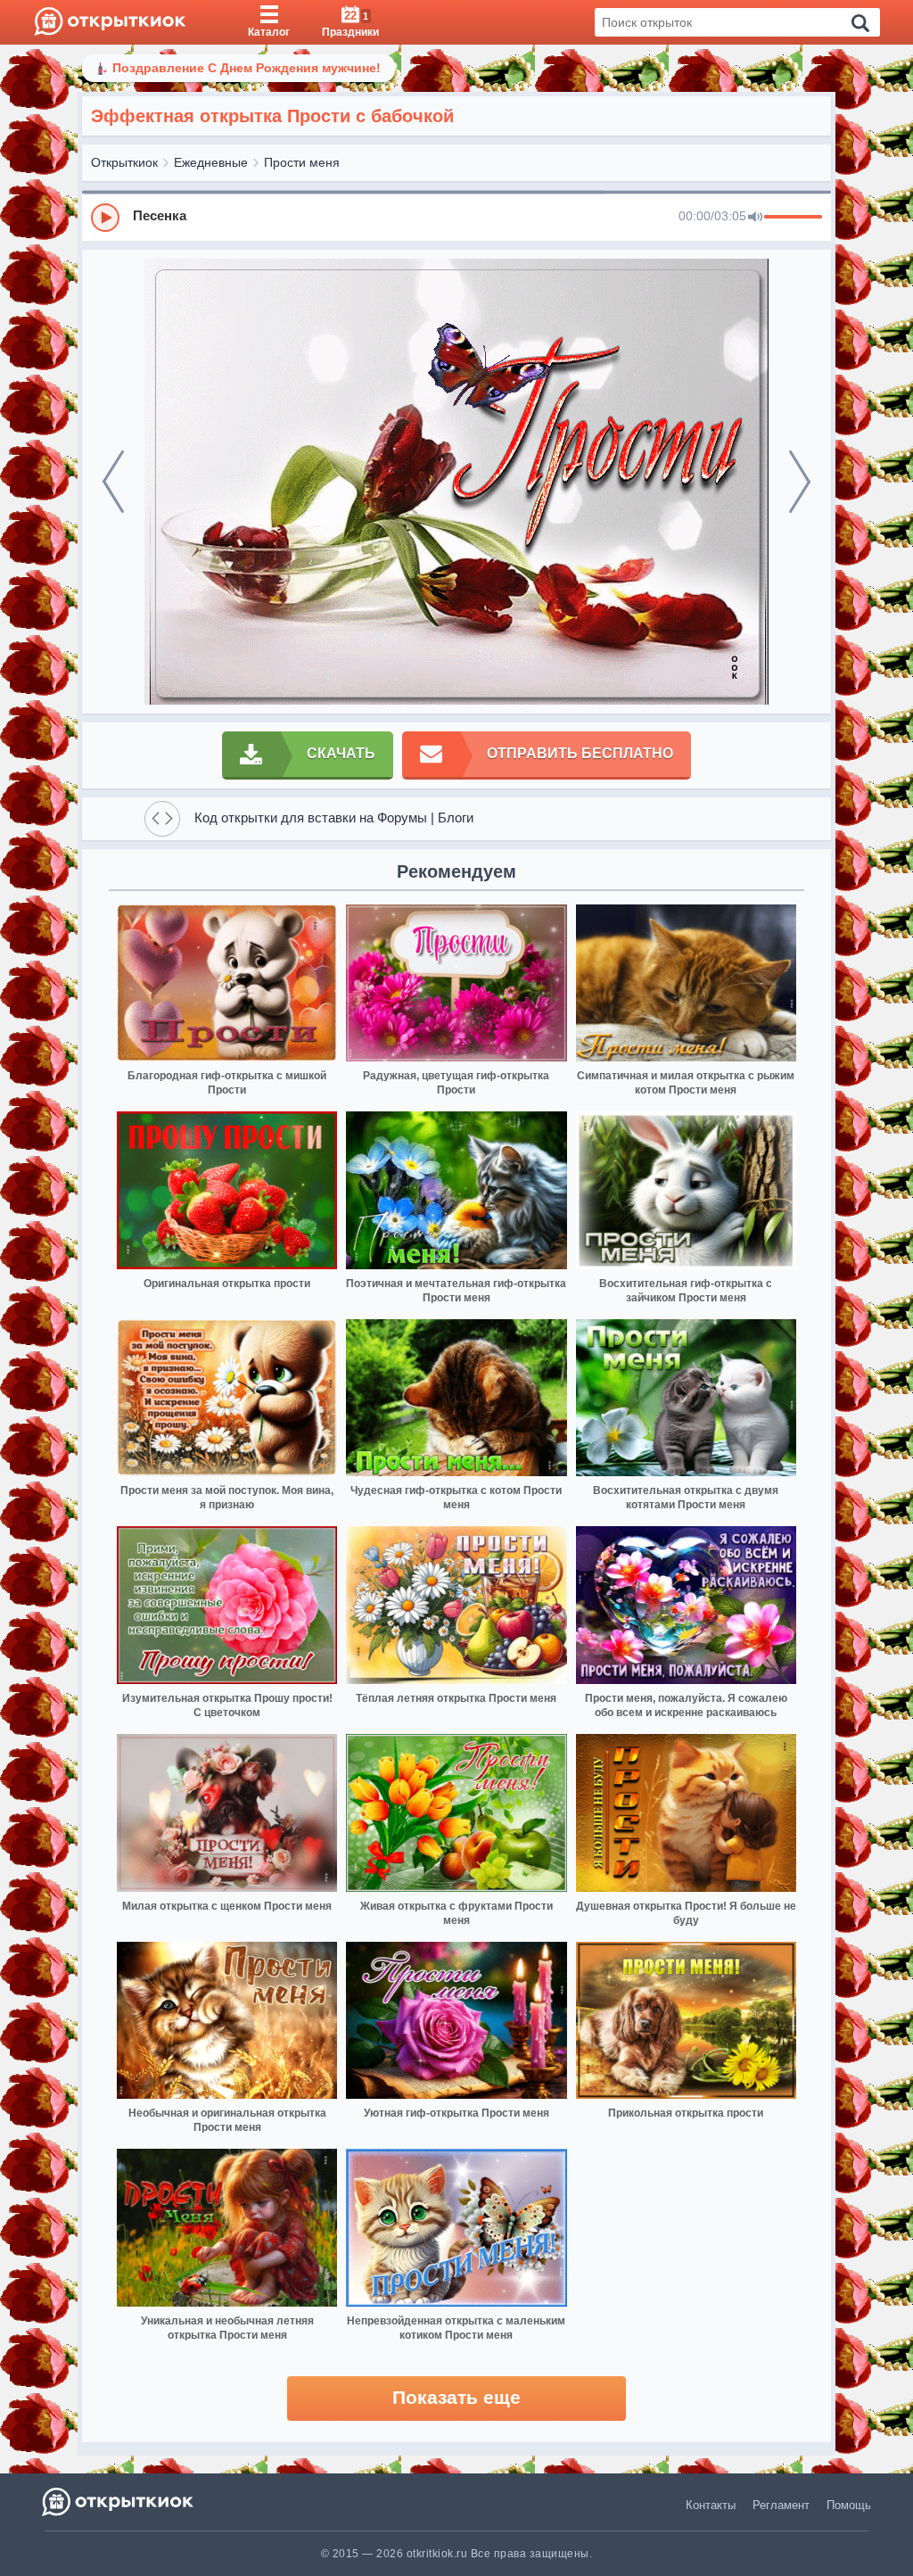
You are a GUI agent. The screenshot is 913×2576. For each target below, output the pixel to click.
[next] (800, 482)
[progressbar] (793, 218)
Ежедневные (211, 162)
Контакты (711, 2505)
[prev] (113, 482)
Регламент (781, 2505)
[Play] (105, 218)
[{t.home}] (119, 2502)
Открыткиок (124, 162)
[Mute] (755, 218)
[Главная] (110, 22)
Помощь (849, 2505)
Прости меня (302, 162)
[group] (456, 217)
